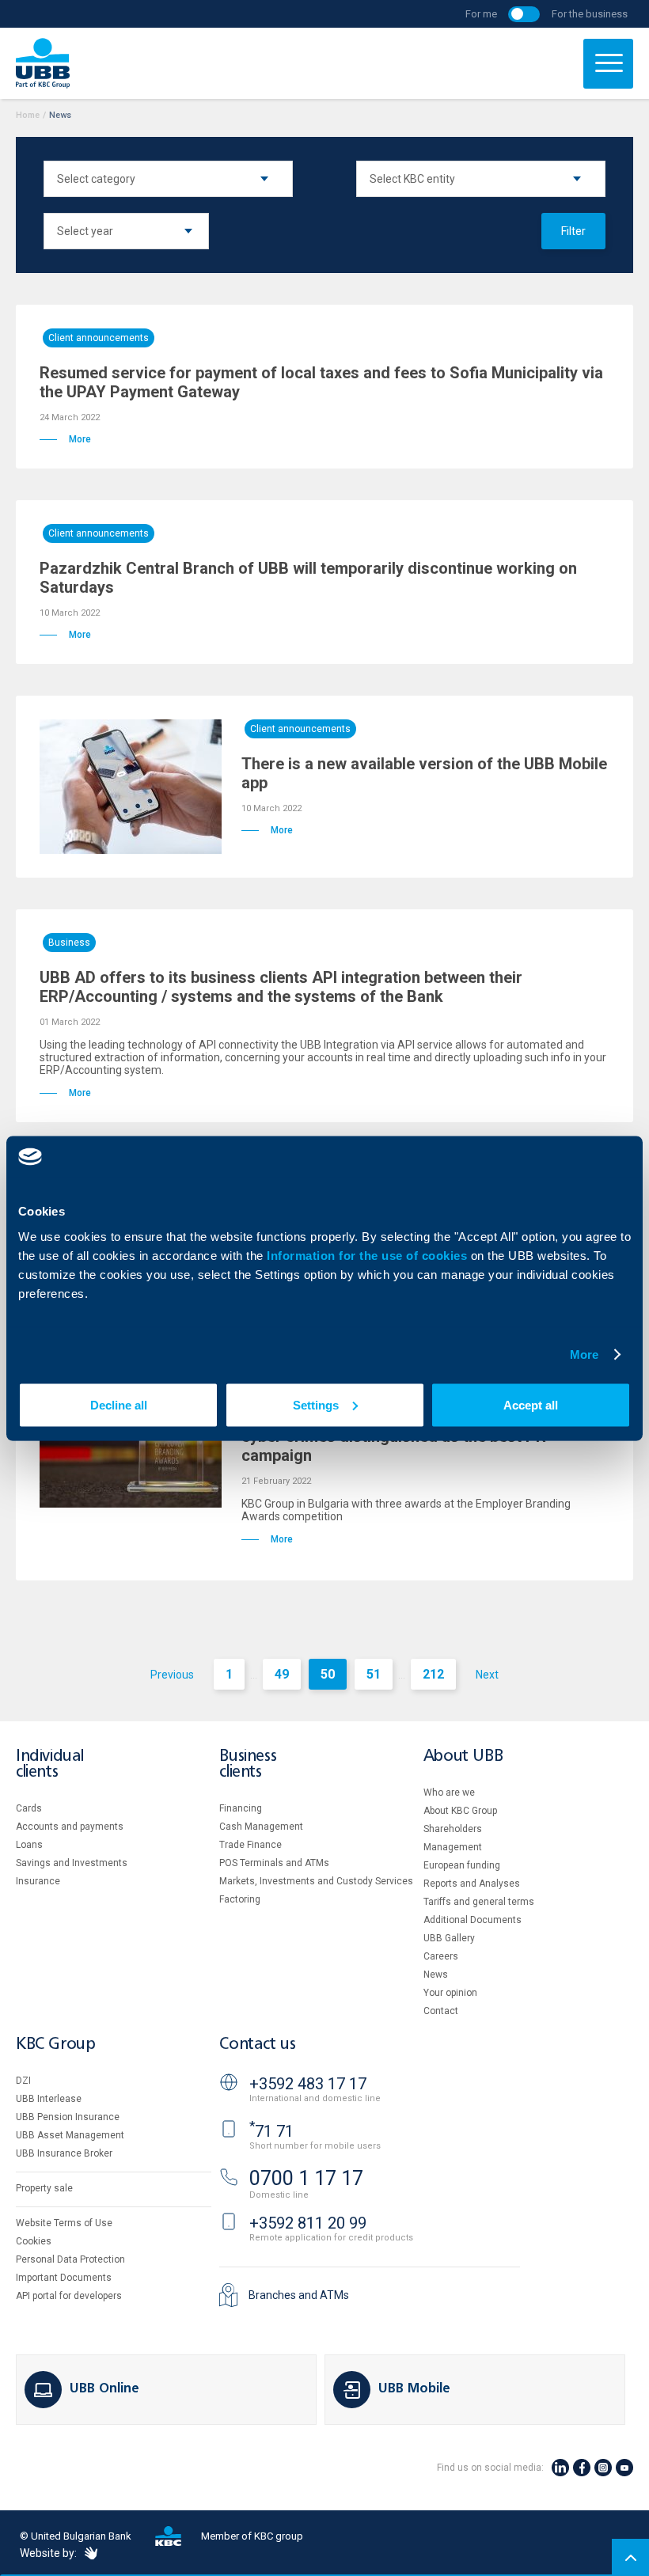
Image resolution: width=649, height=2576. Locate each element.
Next (487, 1675)
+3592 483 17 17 (308, 2084)
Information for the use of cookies (369, 1255)
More (584, 1354)
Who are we (449, 1793)
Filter (573, 231)
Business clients (248, 1764)
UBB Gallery (449, 1938)
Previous (172, 1675)
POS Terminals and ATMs (274, 1863)
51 (374, 1674)
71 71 (271, 2131)
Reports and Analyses (472, 1884)
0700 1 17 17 (306, 2178)
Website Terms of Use (64, 2223)
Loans (29, 1845)
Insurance (38, 1881)
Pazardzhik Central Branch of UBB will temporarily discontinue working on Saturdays (308, 578)
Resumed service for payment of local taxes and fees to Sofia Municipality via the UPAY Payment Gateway (321, 382)
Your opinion (450, 1993)
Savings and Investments (72, 1863)
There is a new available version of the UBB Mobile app (424, 773)
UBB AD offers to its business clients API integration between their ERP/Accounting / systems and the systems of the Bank (281, 987)
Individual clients (50, 1764)
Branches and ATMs (299, 2295)
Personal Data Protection (70, 2259)
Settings (316, 1404)
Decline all (119, 1404)
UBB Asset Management (70, 2135)
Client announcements (99, 338)
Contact (441, 2011)
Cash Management (261, 1827)
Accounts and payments (70, 1827)
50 (328, 1674)
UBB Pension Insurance (68, 2117)
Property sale (44, 2188)
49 (282, 1674)
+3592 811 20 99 (308, 2223)
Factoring (240, 1899)
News (436, 1975)
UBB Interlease (49, 2099)
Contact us (257, 2045)
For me (481, 14)
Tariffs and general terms (479, 1902)
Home (28, 115)
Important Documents (64, 2278)
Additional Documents (473, 1920)
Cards (29, 1808)
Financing (241, 1808)
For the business (590, 14)
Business (69, 943)
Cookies (34, 2241)
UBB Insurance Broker (64, 2153)
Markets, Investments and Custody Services (316, 1881)
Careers (441, 1956)
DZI (23, 2081)
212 (433, 1674)
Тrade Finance (250, 1845)
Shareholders (453, 1829)
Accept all (531, 1404)
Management (453, 1847)
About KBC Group (460, 1811)
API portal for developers (69, 2296)
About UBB (463, 1757)
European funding (462, 1865)
